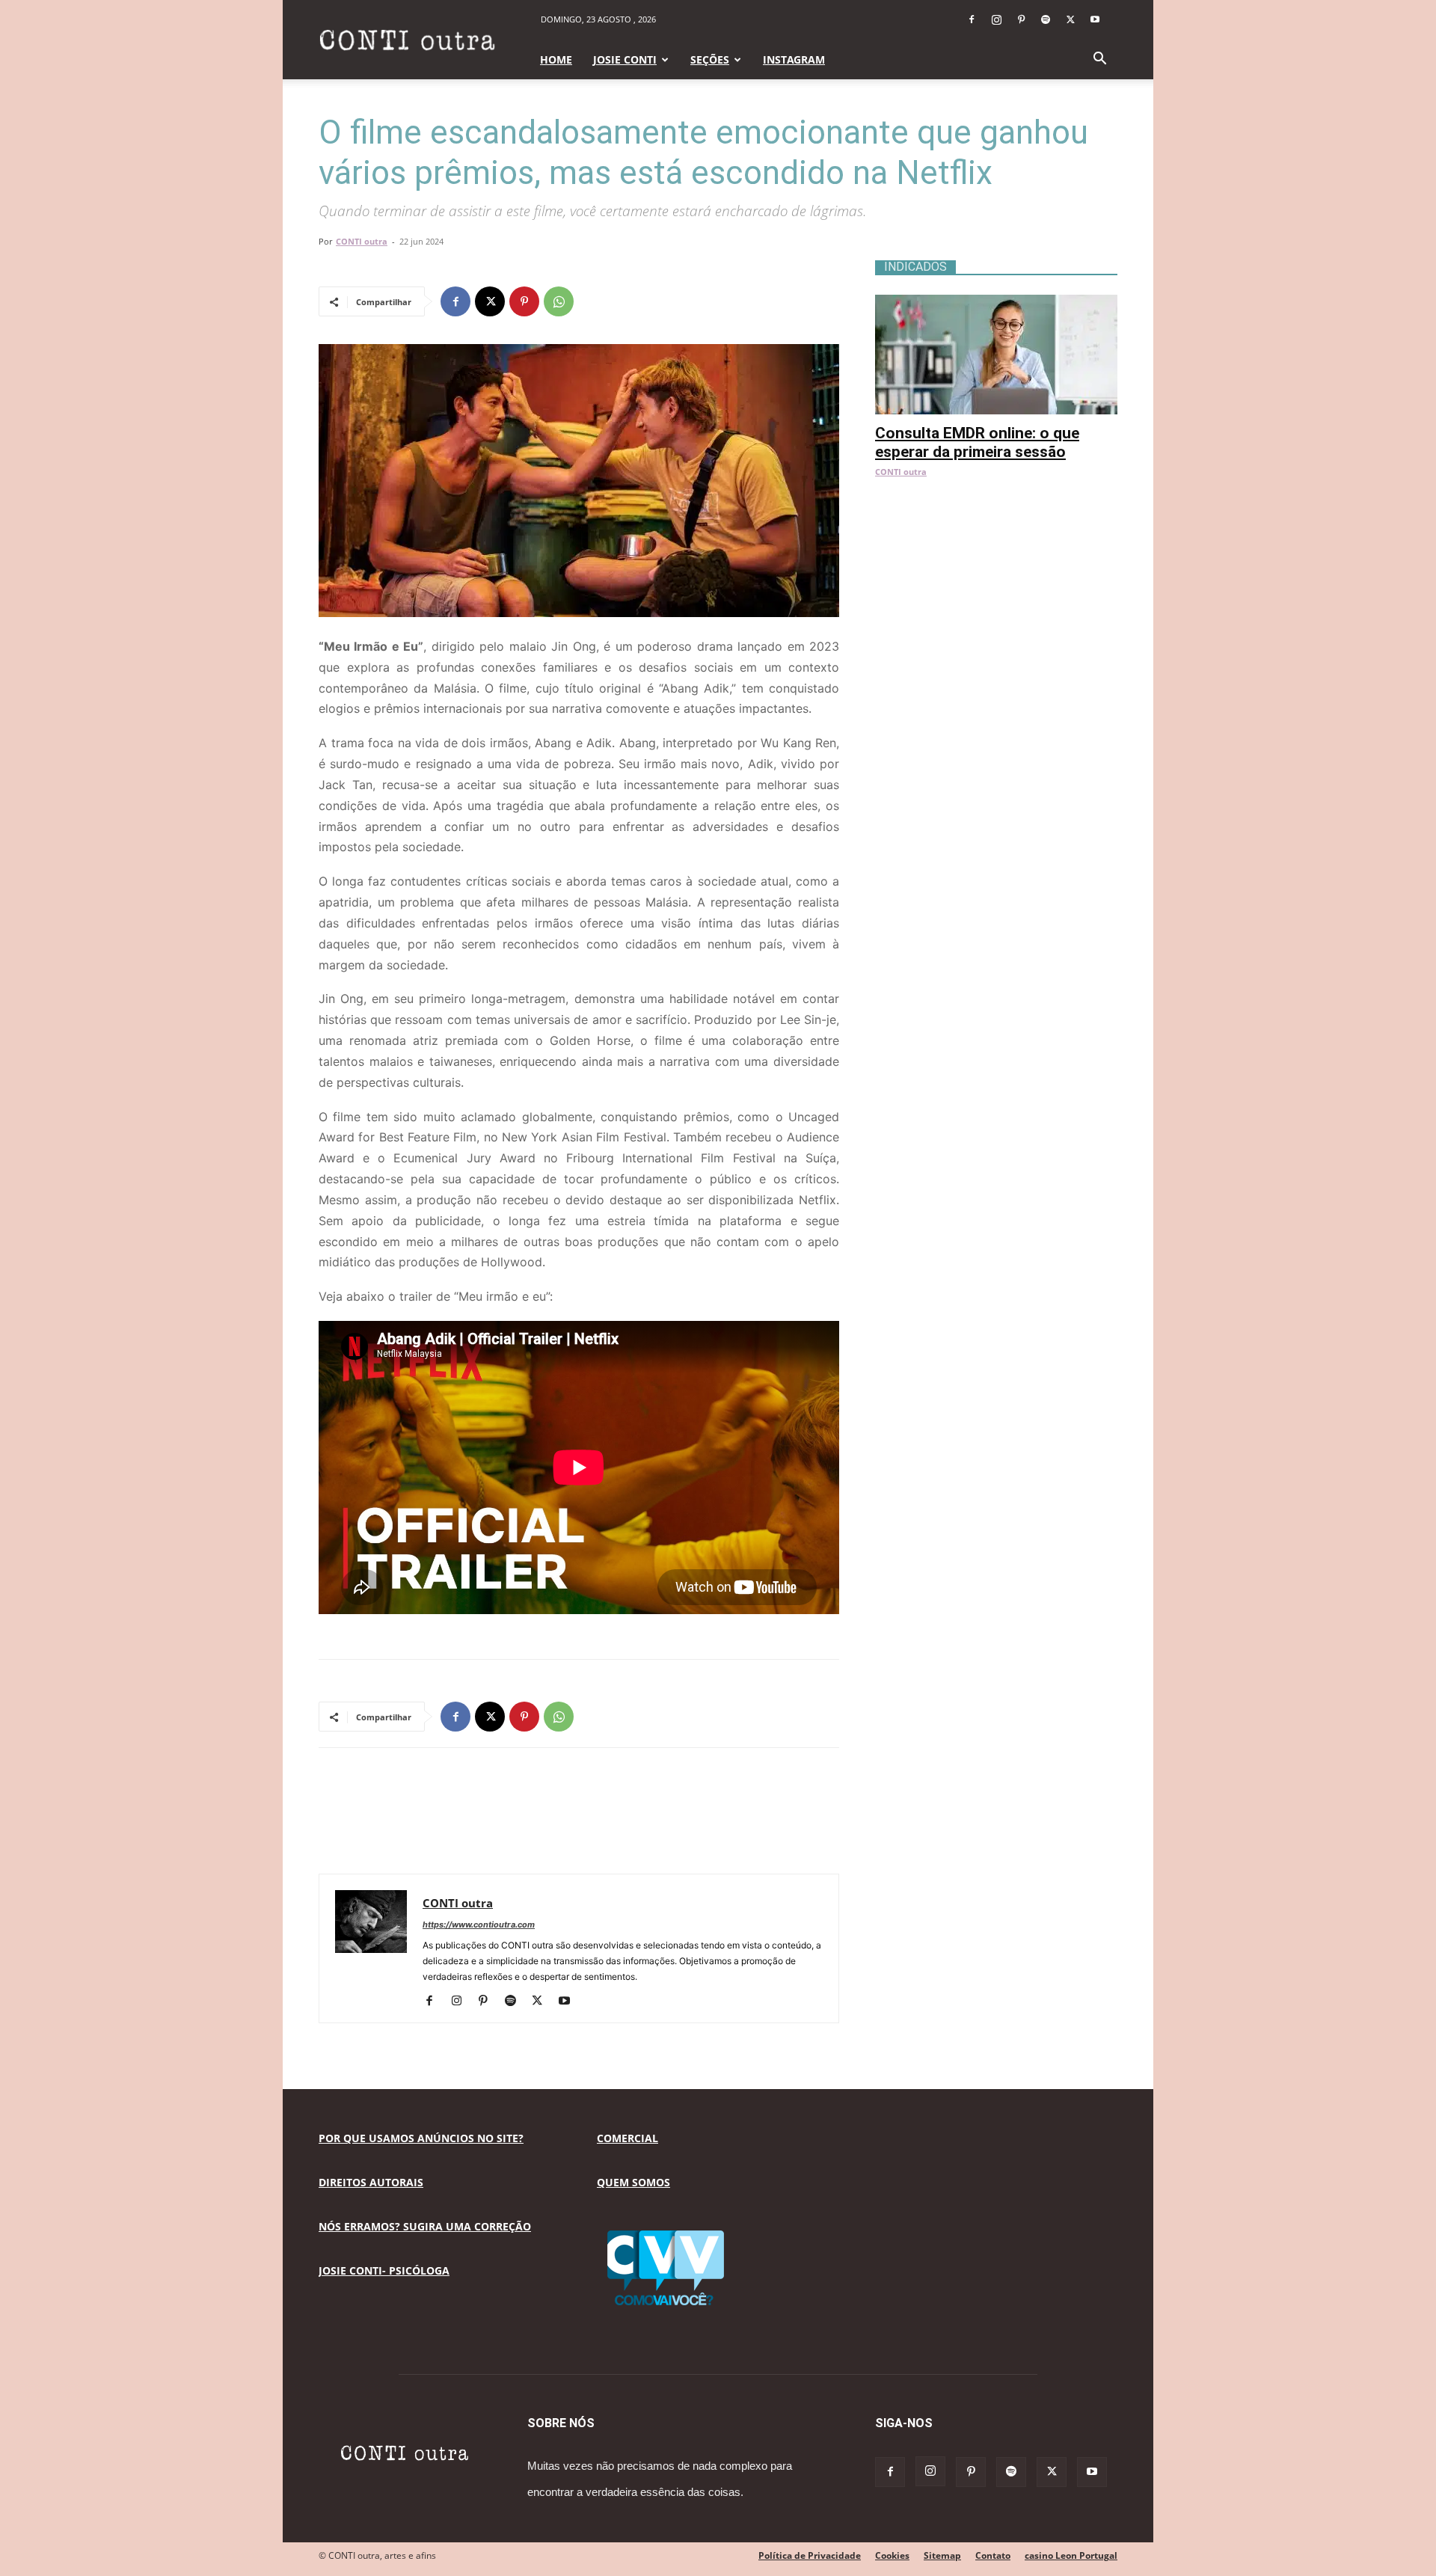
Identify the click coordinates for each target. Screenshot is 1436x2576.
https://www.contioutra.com (479, 1925)
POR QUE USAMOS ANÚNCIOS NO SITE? (421, 2138)
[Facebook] (972, 19)
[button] (1099, 60)
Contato (993, 2555)
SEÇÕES (710, 59)
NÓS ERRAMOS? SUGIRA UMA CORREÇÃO (425, 2226)
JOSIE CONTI (625, 59)
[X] (1070, 19)
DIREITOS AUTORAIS (371, 2182)
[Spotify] (1046, 19)
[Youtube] (1095, 19)
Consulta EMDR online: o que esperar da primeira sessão (977, 442)
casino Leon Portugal (1071, 2555)
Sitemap (942, 2555)
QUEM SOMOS (633, 2182)
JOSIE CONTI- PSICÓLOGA (384, 2270)
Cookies (892, 2555)
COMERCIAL (628, 2138)
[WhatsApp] (559, 301)
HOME (556, 59)
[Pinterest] (1021, 19)
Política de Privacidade (810, 2555)
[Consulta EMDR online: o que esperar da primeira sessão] (996, 303)
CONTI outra (362, 241)
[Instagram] (996, 19)
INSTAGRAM (794, 59)
